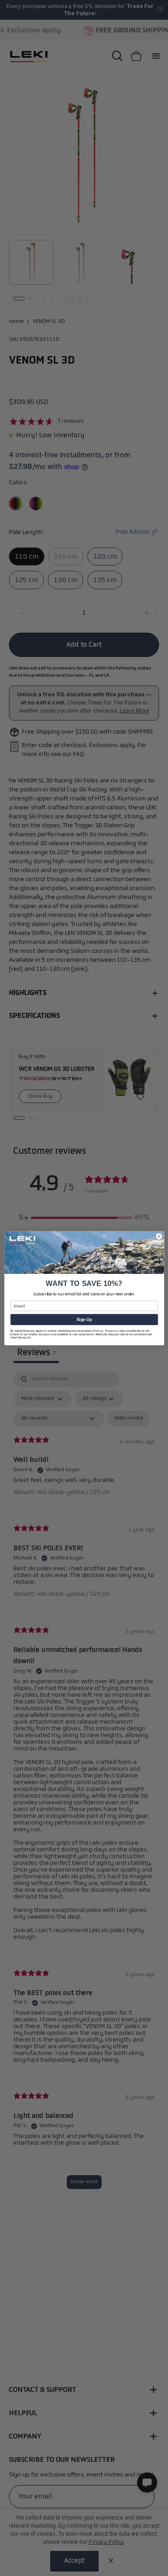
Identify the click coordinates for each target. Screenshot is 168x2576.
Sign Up (84, 1319)
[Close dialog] (159, 1236)
